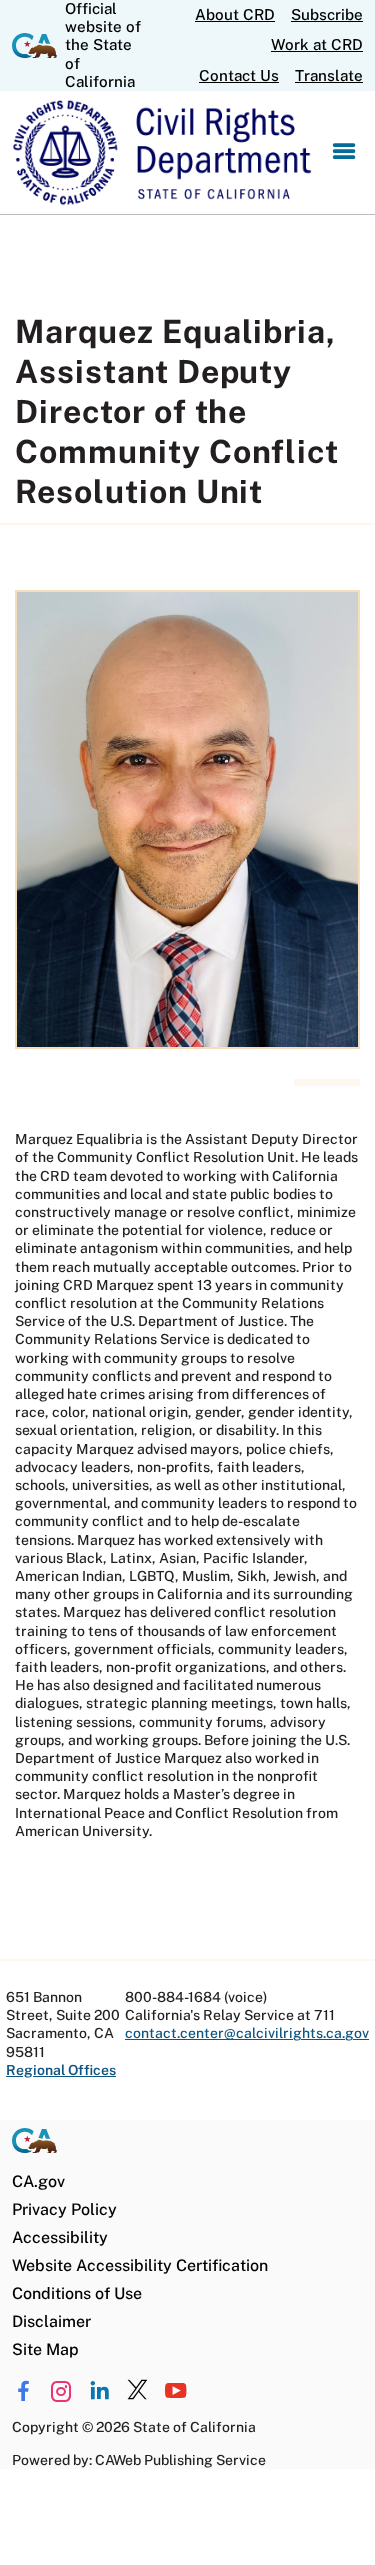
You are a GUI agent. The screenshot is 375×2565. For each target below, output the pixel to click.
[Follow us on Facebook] (23, 2391)
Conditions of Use (77, 2293)
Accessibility (60, 2237)
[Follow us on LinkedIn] (99, 2391)
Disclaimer (51, 2321)
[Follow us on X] (137, 2391)
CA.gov (38, 2181)
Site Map (45, 2349)
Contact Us (239, 75)
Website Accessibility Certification (140, 2265)
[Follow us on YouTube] (175, 2391)
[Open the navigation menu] (344, 152)
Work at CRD (317, 44)
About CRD (235, 14)
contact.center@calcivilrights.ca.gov (247, 2033)
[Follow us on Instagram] (61, 2391)
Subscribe (327, 14)
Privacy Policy (64, 2209)
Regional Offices (61, 2070)
